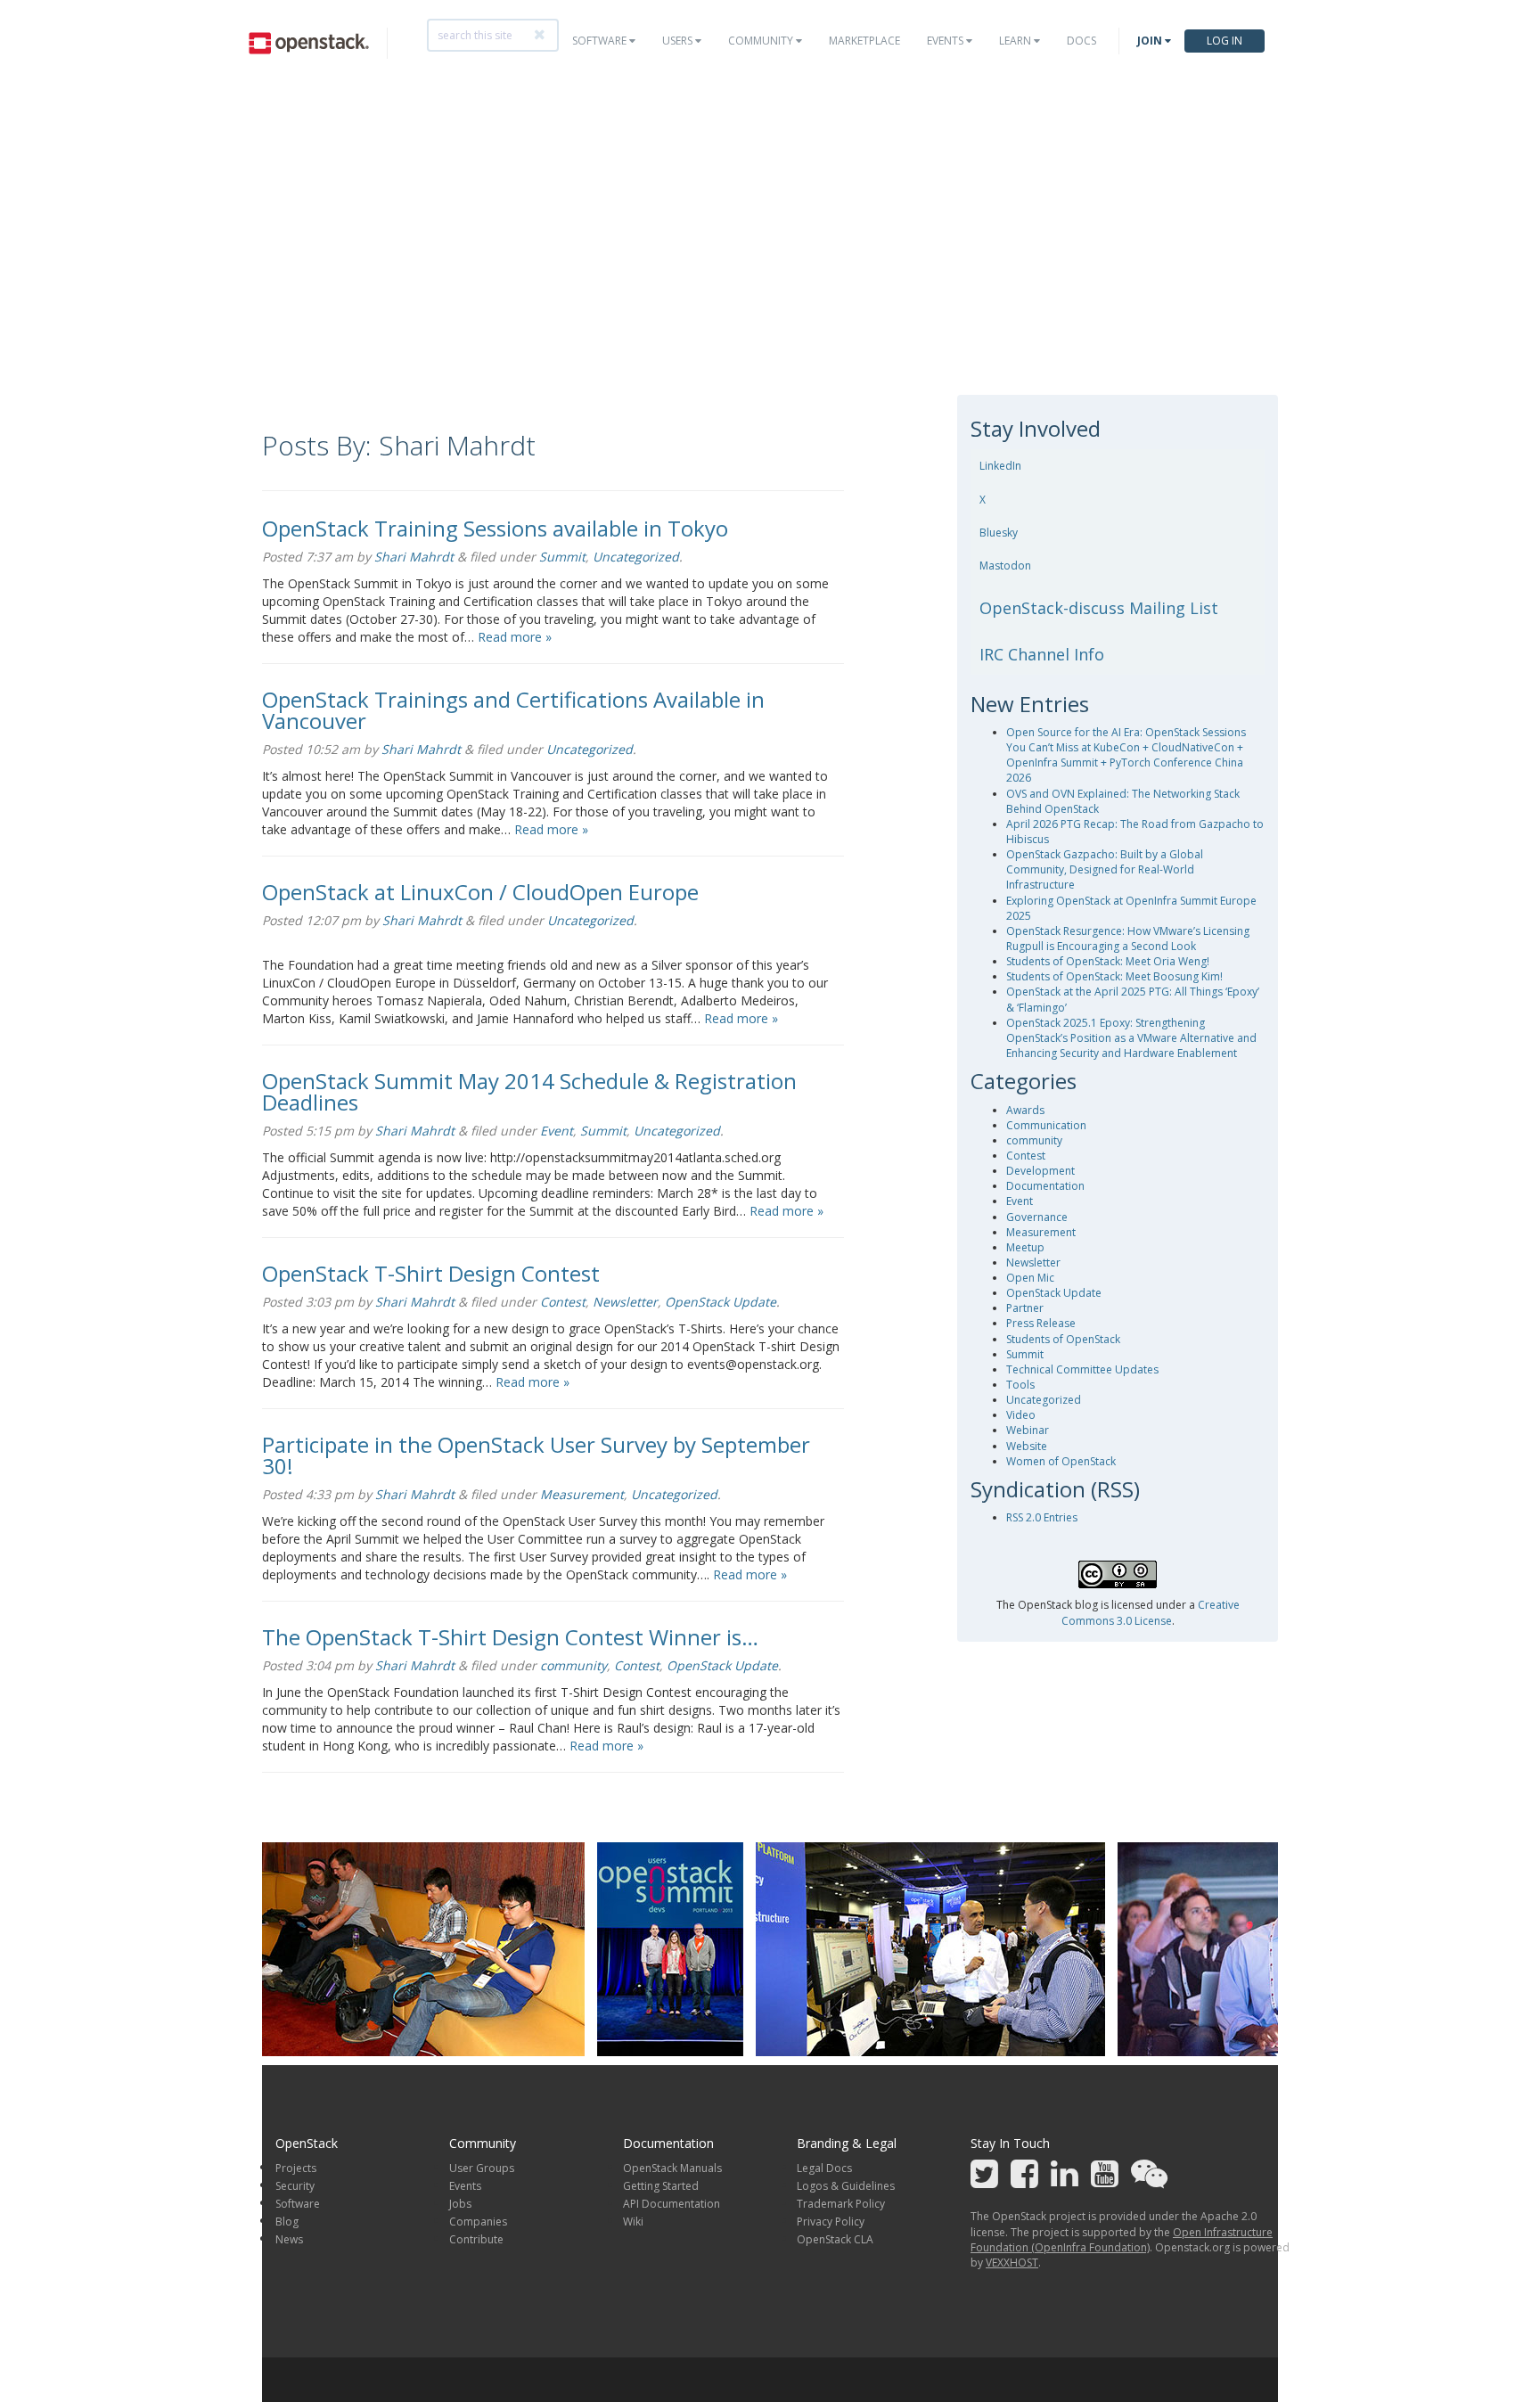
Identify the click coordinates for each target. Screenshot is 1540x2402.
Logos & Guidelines (846, 2186)
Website (1027, 1446)
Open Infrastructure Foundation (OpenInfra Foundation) (1122, 2240)
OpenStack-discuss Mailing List (1099, 608)
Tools (1020, 1385)
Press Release (1041, 1323)
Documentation (1045, 1186)
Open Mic (1030, 1278)
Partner (1025, 1308)
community (573, 1665)
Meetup (1025, 1247)
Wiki (633, 2222)
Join (1151, 41)
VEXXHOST (1012, 2263)
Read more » (515, 637)
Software (601, 41)
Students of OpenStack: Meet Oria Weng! (1108, 961)
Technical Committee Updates (1082, 1369)
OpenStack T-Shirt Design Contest (431, 1273)
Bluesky (999, 533)
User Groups (482, 2168)
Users (679, 41)
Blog (287, 2222)
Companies (478, 2222)
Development (1040, 1171)
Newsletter (625, 1302)
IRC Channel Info (1042, 654)
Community (762, 41)
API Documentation (672, 2204)
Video (1021, 1415)
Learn (1016, 41)
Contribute (476, 2239)
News (289, 2239)
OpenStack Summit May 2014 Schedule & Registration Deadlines (529, 1091)
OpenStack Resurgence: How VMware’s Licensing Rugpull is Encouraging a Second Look (1128, 939)
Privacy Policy (831, 2222)
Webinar (1028, 1430)
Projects (296, 2168)
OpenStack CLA (835, 2239)
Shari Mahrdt (414, 557)
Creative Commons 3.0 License (1151, 1612)
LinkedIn (1000, 466)
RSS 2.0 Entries (1042, 1517)
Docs (1081, 41)
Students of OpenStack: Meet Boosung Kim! (1114, 976)
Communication (1046, 1125)
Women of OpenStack (1061, 1461)
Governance (1037, 1217)
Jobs (460, 2204)
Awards (1025, 1110)
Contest (563, 1302)
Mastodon (1005, 566)
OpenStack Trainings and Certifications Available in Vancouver (513, 710)
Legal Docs (824, 2168)
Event (557, 1131)
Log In (1225, 41)
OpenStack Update (721, 1302)
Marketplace (864, 41)
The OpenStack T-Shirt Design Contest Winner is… (510, 1637)
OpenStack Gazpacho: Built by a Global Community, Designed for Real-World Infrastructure (1105, 869)
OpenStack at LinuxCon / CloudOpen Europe (480, 892)
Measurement (582, 1494)
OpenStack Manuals (672, 2168)
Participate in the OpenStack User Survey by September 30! (536, 1455)
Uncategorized (636, 557)
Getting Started (661, 2186)
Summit (562, 557)
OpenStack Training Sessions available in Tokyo (495, 528)
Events (946, 41)
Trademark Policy (841, 2204)
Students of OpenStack (1063, 1339)
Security (295, 2186)
